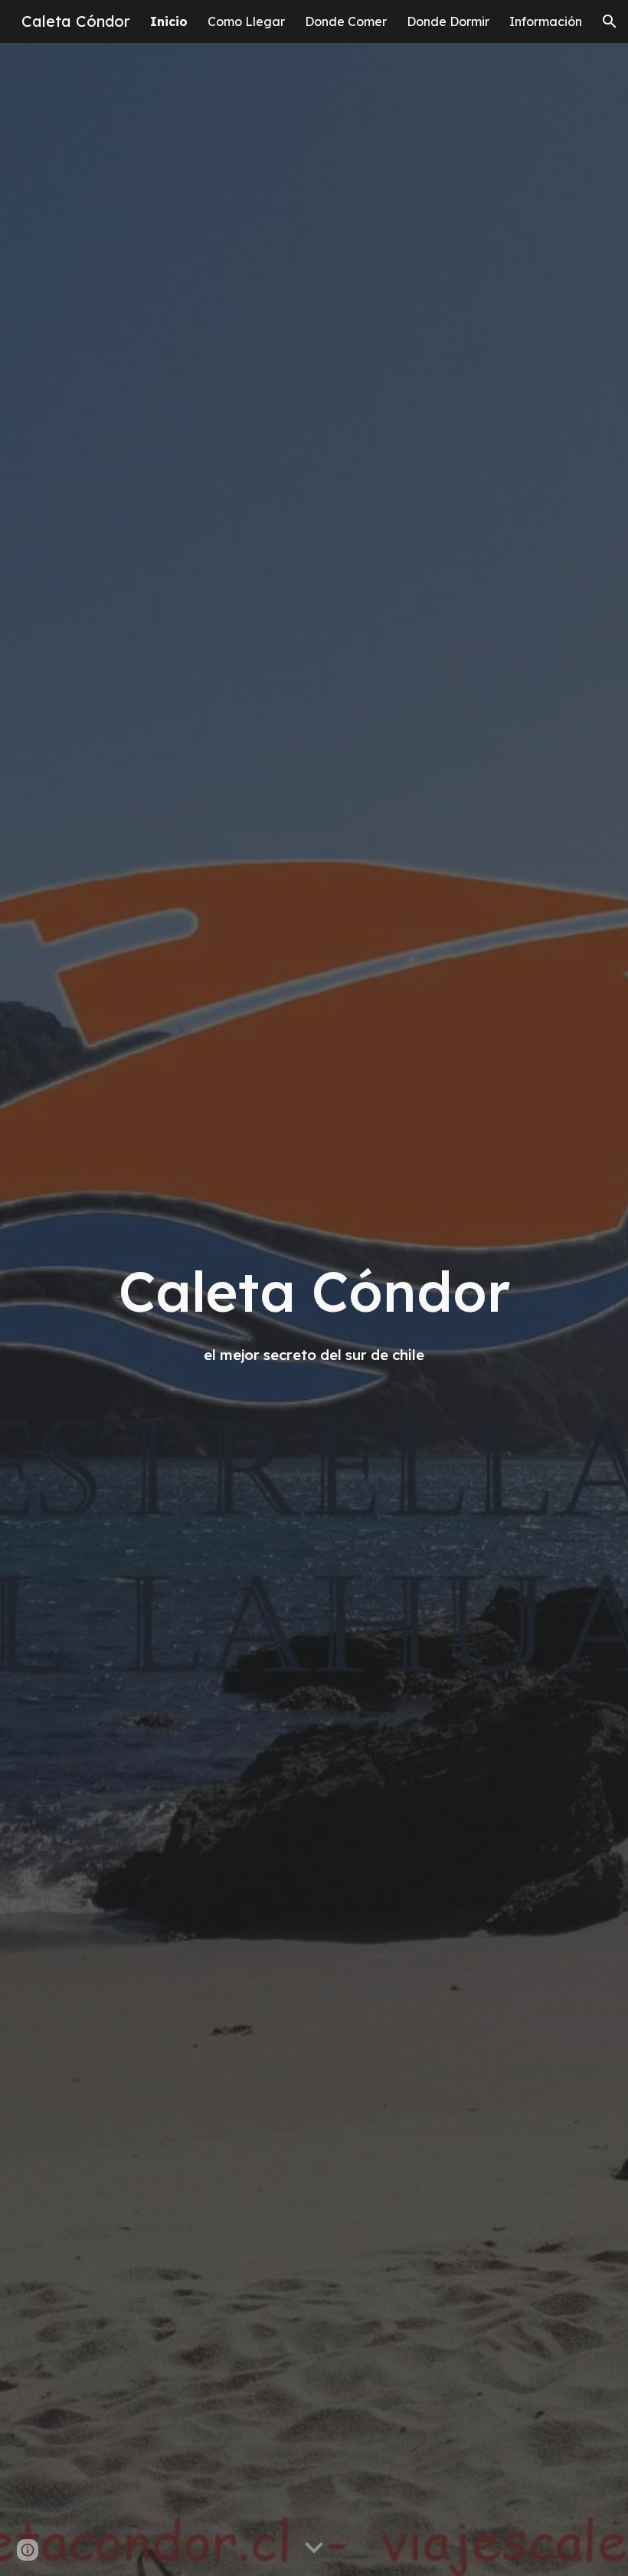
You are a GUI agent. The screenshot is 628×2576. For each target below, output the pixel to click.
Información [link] (546, 21)
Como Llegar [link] (246, 21)
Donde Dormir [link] (448, 21)
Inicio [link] (169, 21)
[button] (610, 21)
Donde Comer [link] (346, 21)
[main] (314, 1309)
